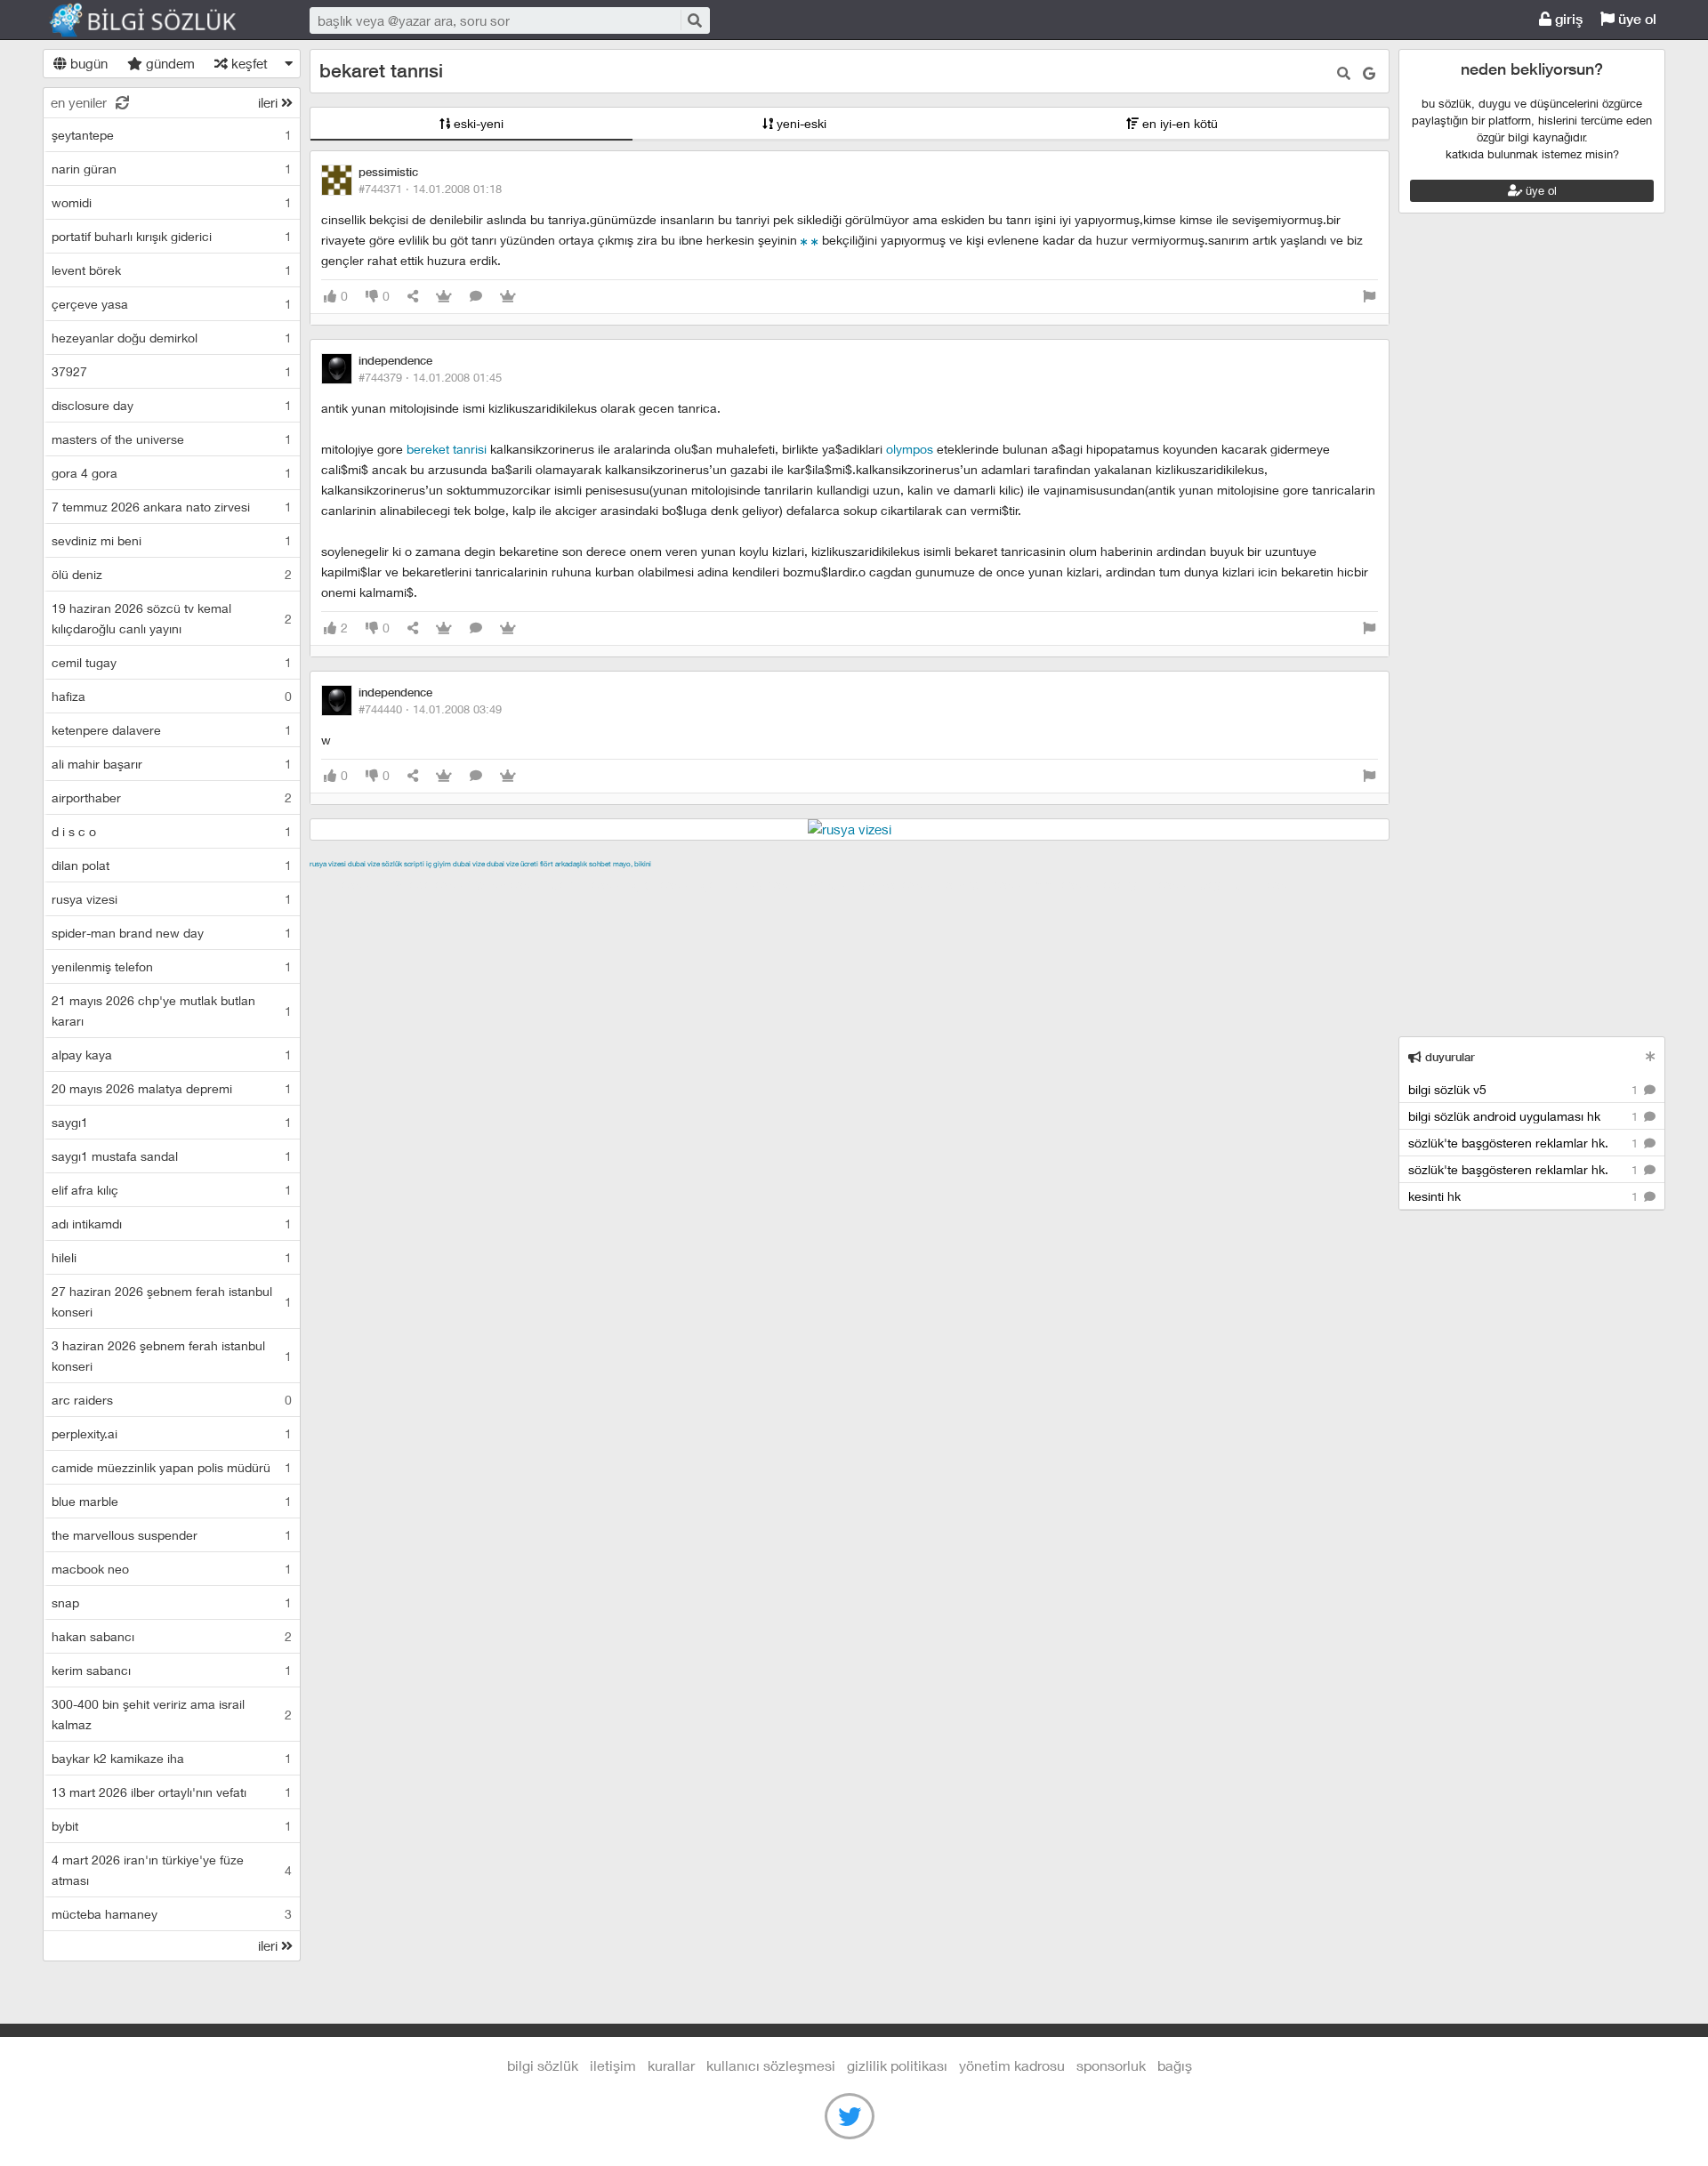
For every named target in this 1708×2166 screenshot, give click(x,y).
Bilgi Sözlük (158, 20)
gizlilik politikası (897, 2065)
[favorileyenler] (508, 297)
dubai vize (364, 864)
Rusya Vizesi (328, 864)
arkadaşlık (571, 864)
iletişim (613, 2065)
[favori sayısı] (444, 297)
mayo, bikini (632, 864)
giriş (1567, 19)
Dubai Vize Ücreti (512, 864)
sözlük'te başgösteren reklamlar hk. (1525, 1143)
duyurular (1448, 1057)
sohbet (600, 864)
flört (547, 864)
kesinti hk (1525, 1196)
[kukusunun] (815, 240)
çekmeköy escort (753, 884)
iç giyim (439, 864)
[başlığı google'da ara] (1369, 73)
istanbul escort (987, 884)
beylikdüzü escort (1252, 884)
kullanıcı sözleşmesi (771, 2065)
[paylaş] (413, 297)
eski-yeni (477, 123)
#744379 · (430, 377)
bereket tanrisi (447, 449)
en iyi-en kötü (1178, 123)
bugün (87, 63)
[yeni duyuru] (1651, 1056)
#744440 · (430, 709)
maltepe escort (427, 884)
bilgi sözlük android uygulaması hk (1525, 1116)
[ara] (694, 20)
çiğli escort (665, 884)
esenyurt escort (1149, 884)
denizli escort (590, 884)
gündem (169, 63)
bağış (1175, 2065)
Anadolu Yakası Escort (874, 884)
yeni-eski (800, 123)
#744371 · (430, 189)
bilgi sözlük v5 (1525, 1089)
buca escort (512, 884)
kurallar (671, 2065)
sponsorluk (1111, 2065)
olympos (910, 449)
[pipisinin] (804, 240)
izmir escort (344, 884)
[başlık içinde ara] (1344, 73)
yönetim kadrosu (1012, 2065)
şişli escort (1067, 884)
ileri (270, 102)
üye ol (1635, 19)
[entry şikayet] (1369, 297)
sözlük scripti (403, 864)
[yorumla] (476, 297)
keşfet (248, 63)
